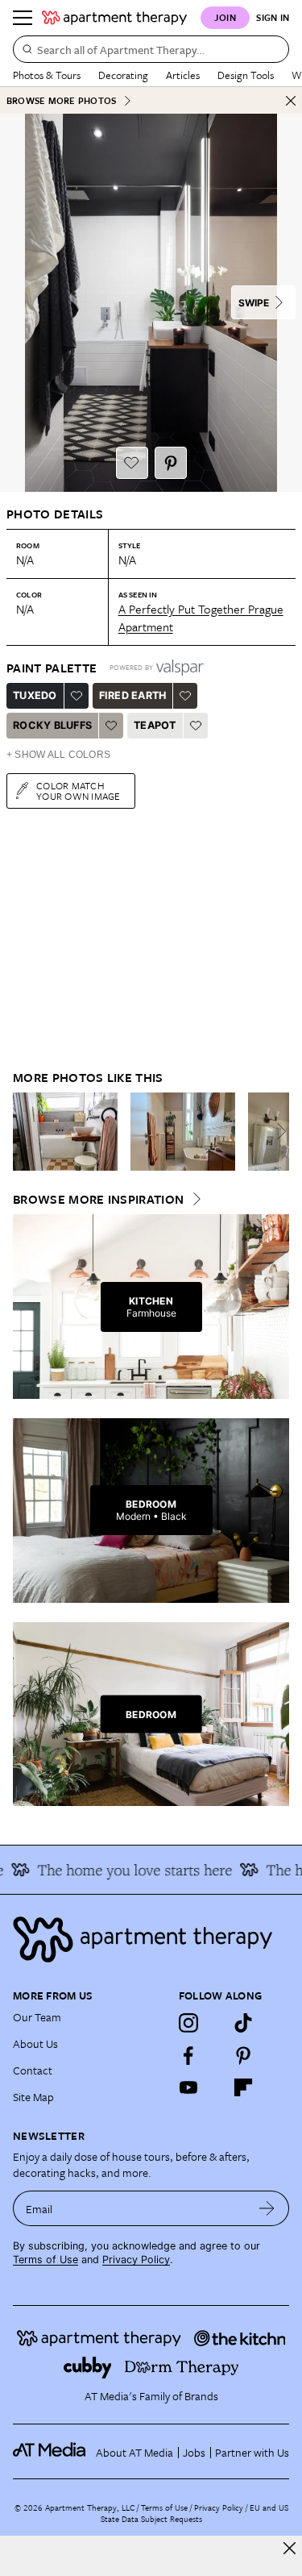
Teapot (155, 725)
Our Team (37, 2017)
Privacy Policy (136, 2260)
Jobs (194, 2452)
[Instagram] (188, 2023)
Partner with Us (252, 2452)
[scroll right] (276, 1131)
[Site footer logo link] (151, 1939)
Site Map (33, 2097)
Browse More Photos (61, 100)
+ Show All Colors (58, 755)
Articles (183, 75)
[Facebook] (188, 2055)
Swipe (254, 303)
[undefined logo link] (114, 18)
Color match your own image (79, 791)
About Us (35, 2043)
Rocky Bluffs (52, 725)
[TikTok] (243, 2023)
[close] (290, 2548)
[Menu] (23, 18)
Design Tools (246, 75)
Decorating (123, 75)
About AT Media (134, 2452)
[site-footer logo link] (49, 2452)
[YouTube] (188, 2087)
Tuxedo (35, 695)
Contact (33, 2070)
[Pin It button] (171, 463)
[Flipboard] (243, 2087)
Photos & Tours (47, 75)
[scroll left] (26, 1131)
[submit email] (267, 2208)
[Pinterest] (243, 2055)
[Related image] (65, 1132)
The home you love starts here (126, 1870)
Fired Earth (133, 695)
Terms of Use (46, 2260)
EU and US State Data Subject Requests (194, 2513)
